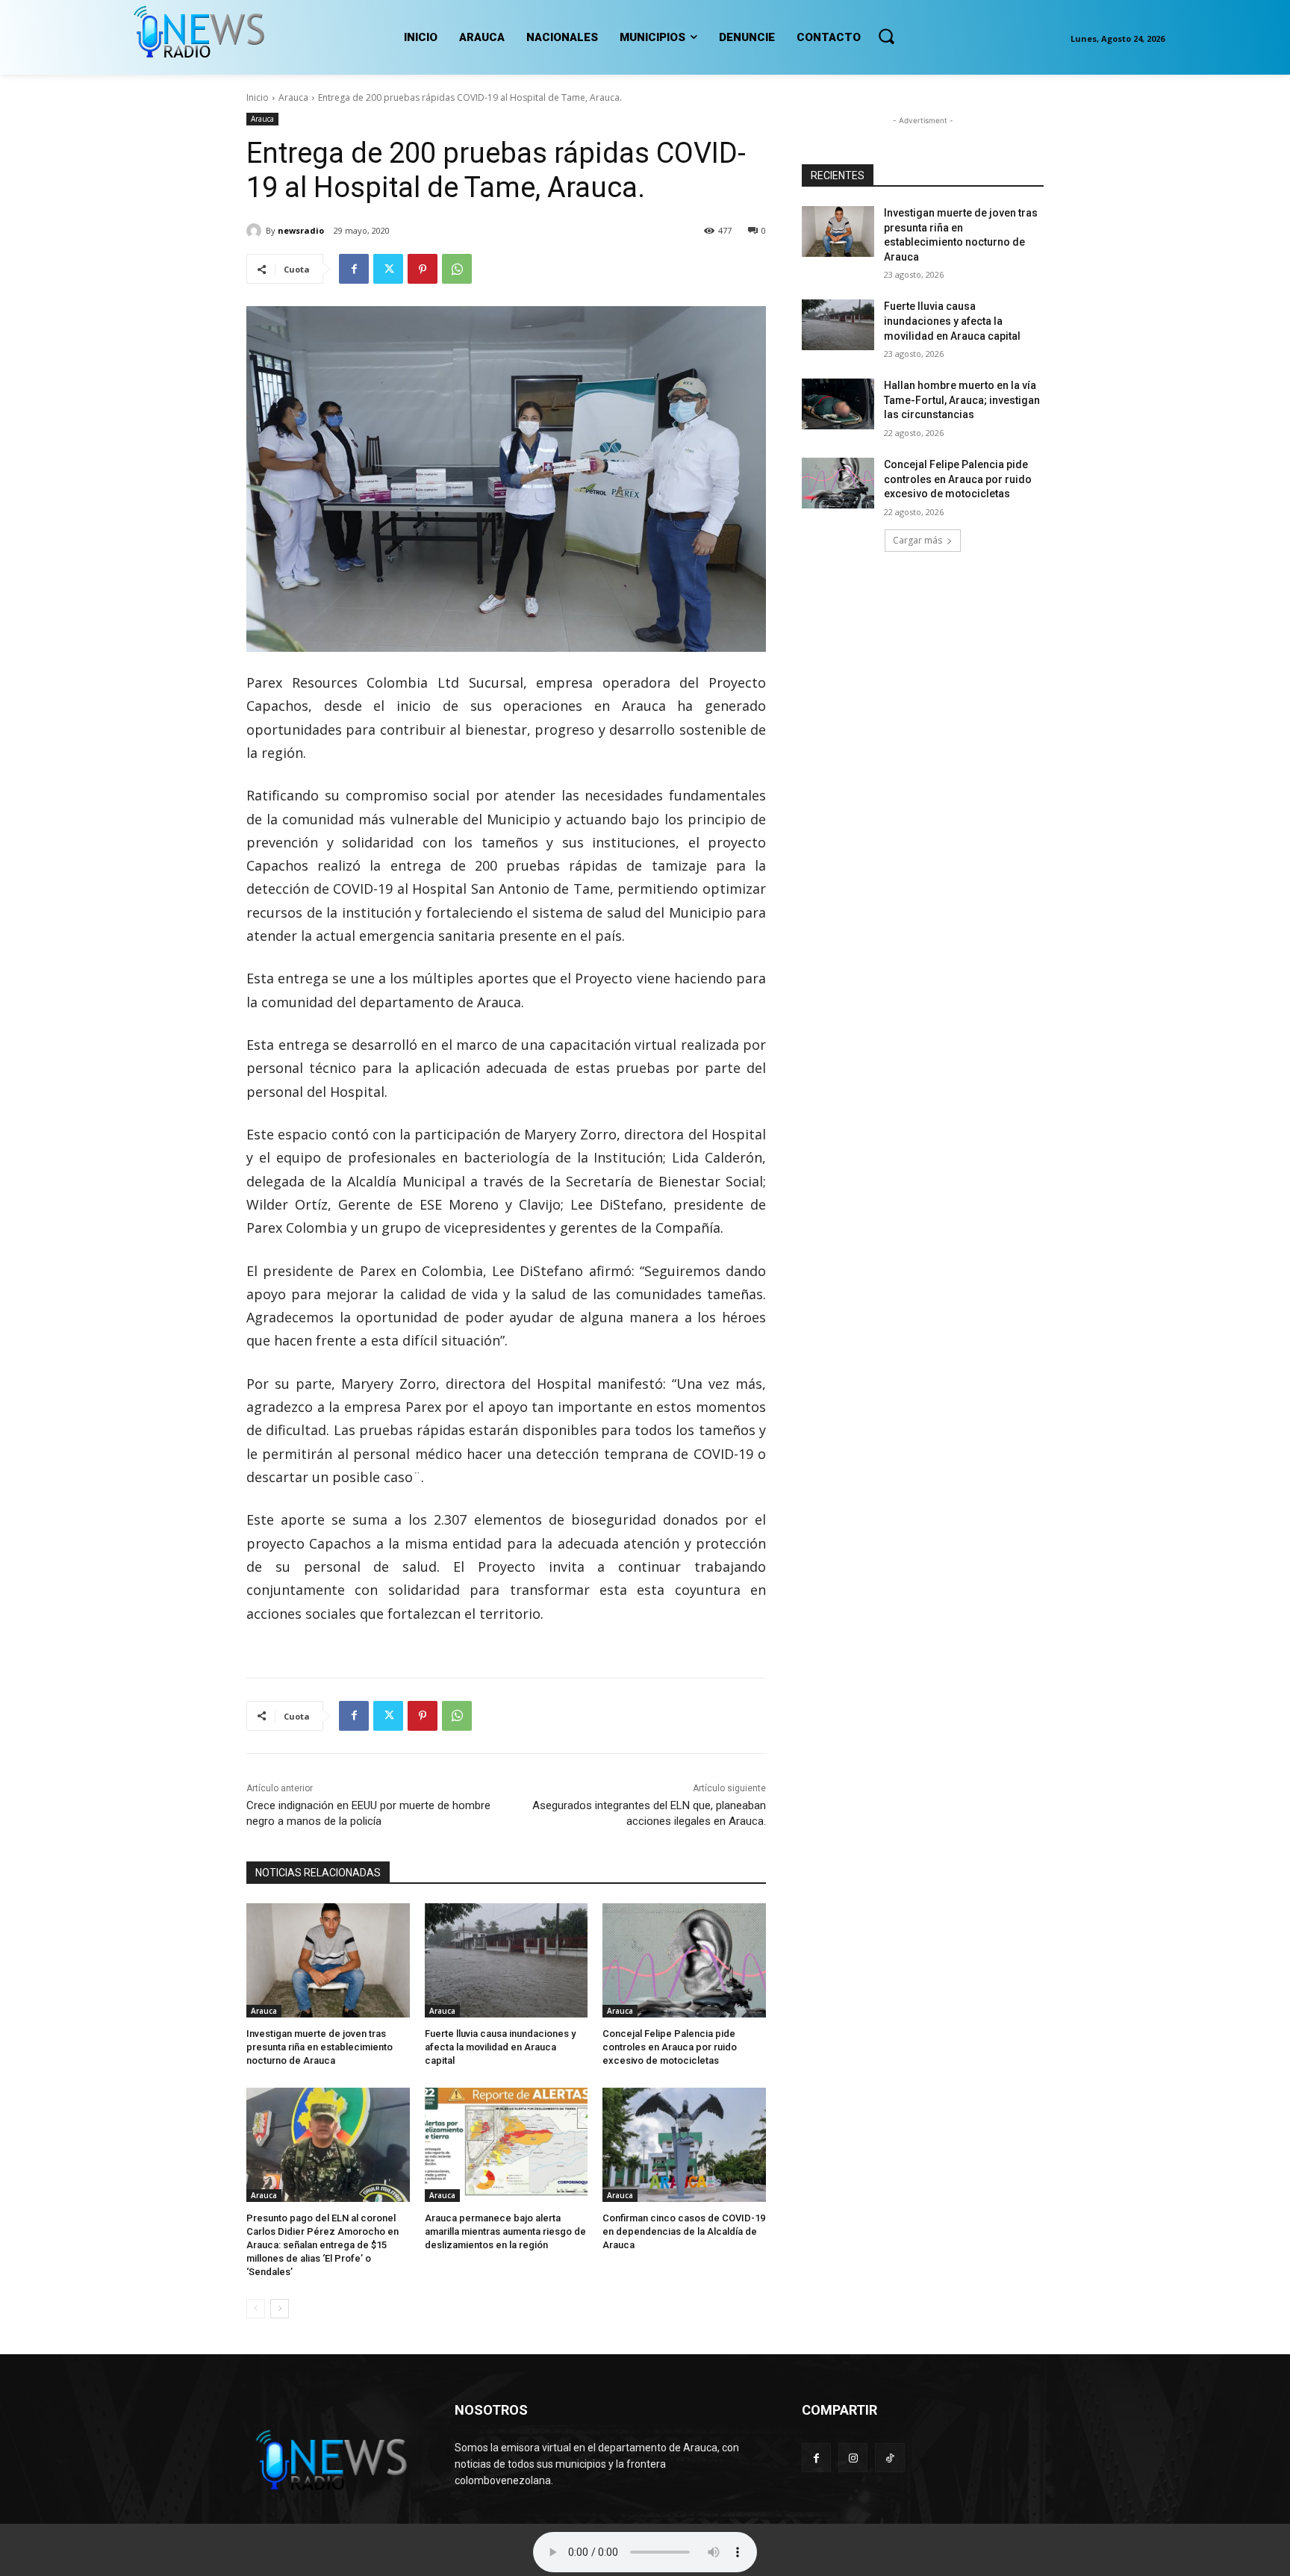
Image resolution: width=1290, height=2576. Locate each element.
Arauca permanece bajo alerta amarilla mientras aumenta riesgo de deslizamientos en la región (505, 2231)
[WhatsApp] (457, 269)
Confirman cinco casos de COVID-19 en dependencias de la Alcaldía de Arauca (684, 2231)
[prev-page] (256, 2309)
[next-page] (280, 2309)
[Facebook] (354, 269)
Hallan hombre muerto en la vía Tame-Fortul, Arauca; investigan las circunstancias (962, 400)
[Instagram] (853, 2458)
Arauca (293, 97)
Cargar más (917, 540)
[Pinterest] (423, 269)
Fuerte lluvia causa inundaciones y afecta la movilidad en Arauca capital (500, 2047)
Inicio (258, 97)
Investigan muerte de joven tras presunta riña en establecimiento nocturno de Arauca (320, 2047)
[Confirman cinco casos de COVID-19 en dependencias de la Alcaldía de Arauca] (684, 2145)
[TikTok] (889, 2458)
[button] (886, 36)
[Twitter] (388, 269)
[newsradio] (256, 231)
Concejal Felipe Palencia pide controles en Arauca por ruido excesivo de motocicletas (670, 2047)
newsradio (301, 230)
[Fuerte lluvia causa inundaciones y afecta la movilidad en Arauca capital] (507, 1960)
